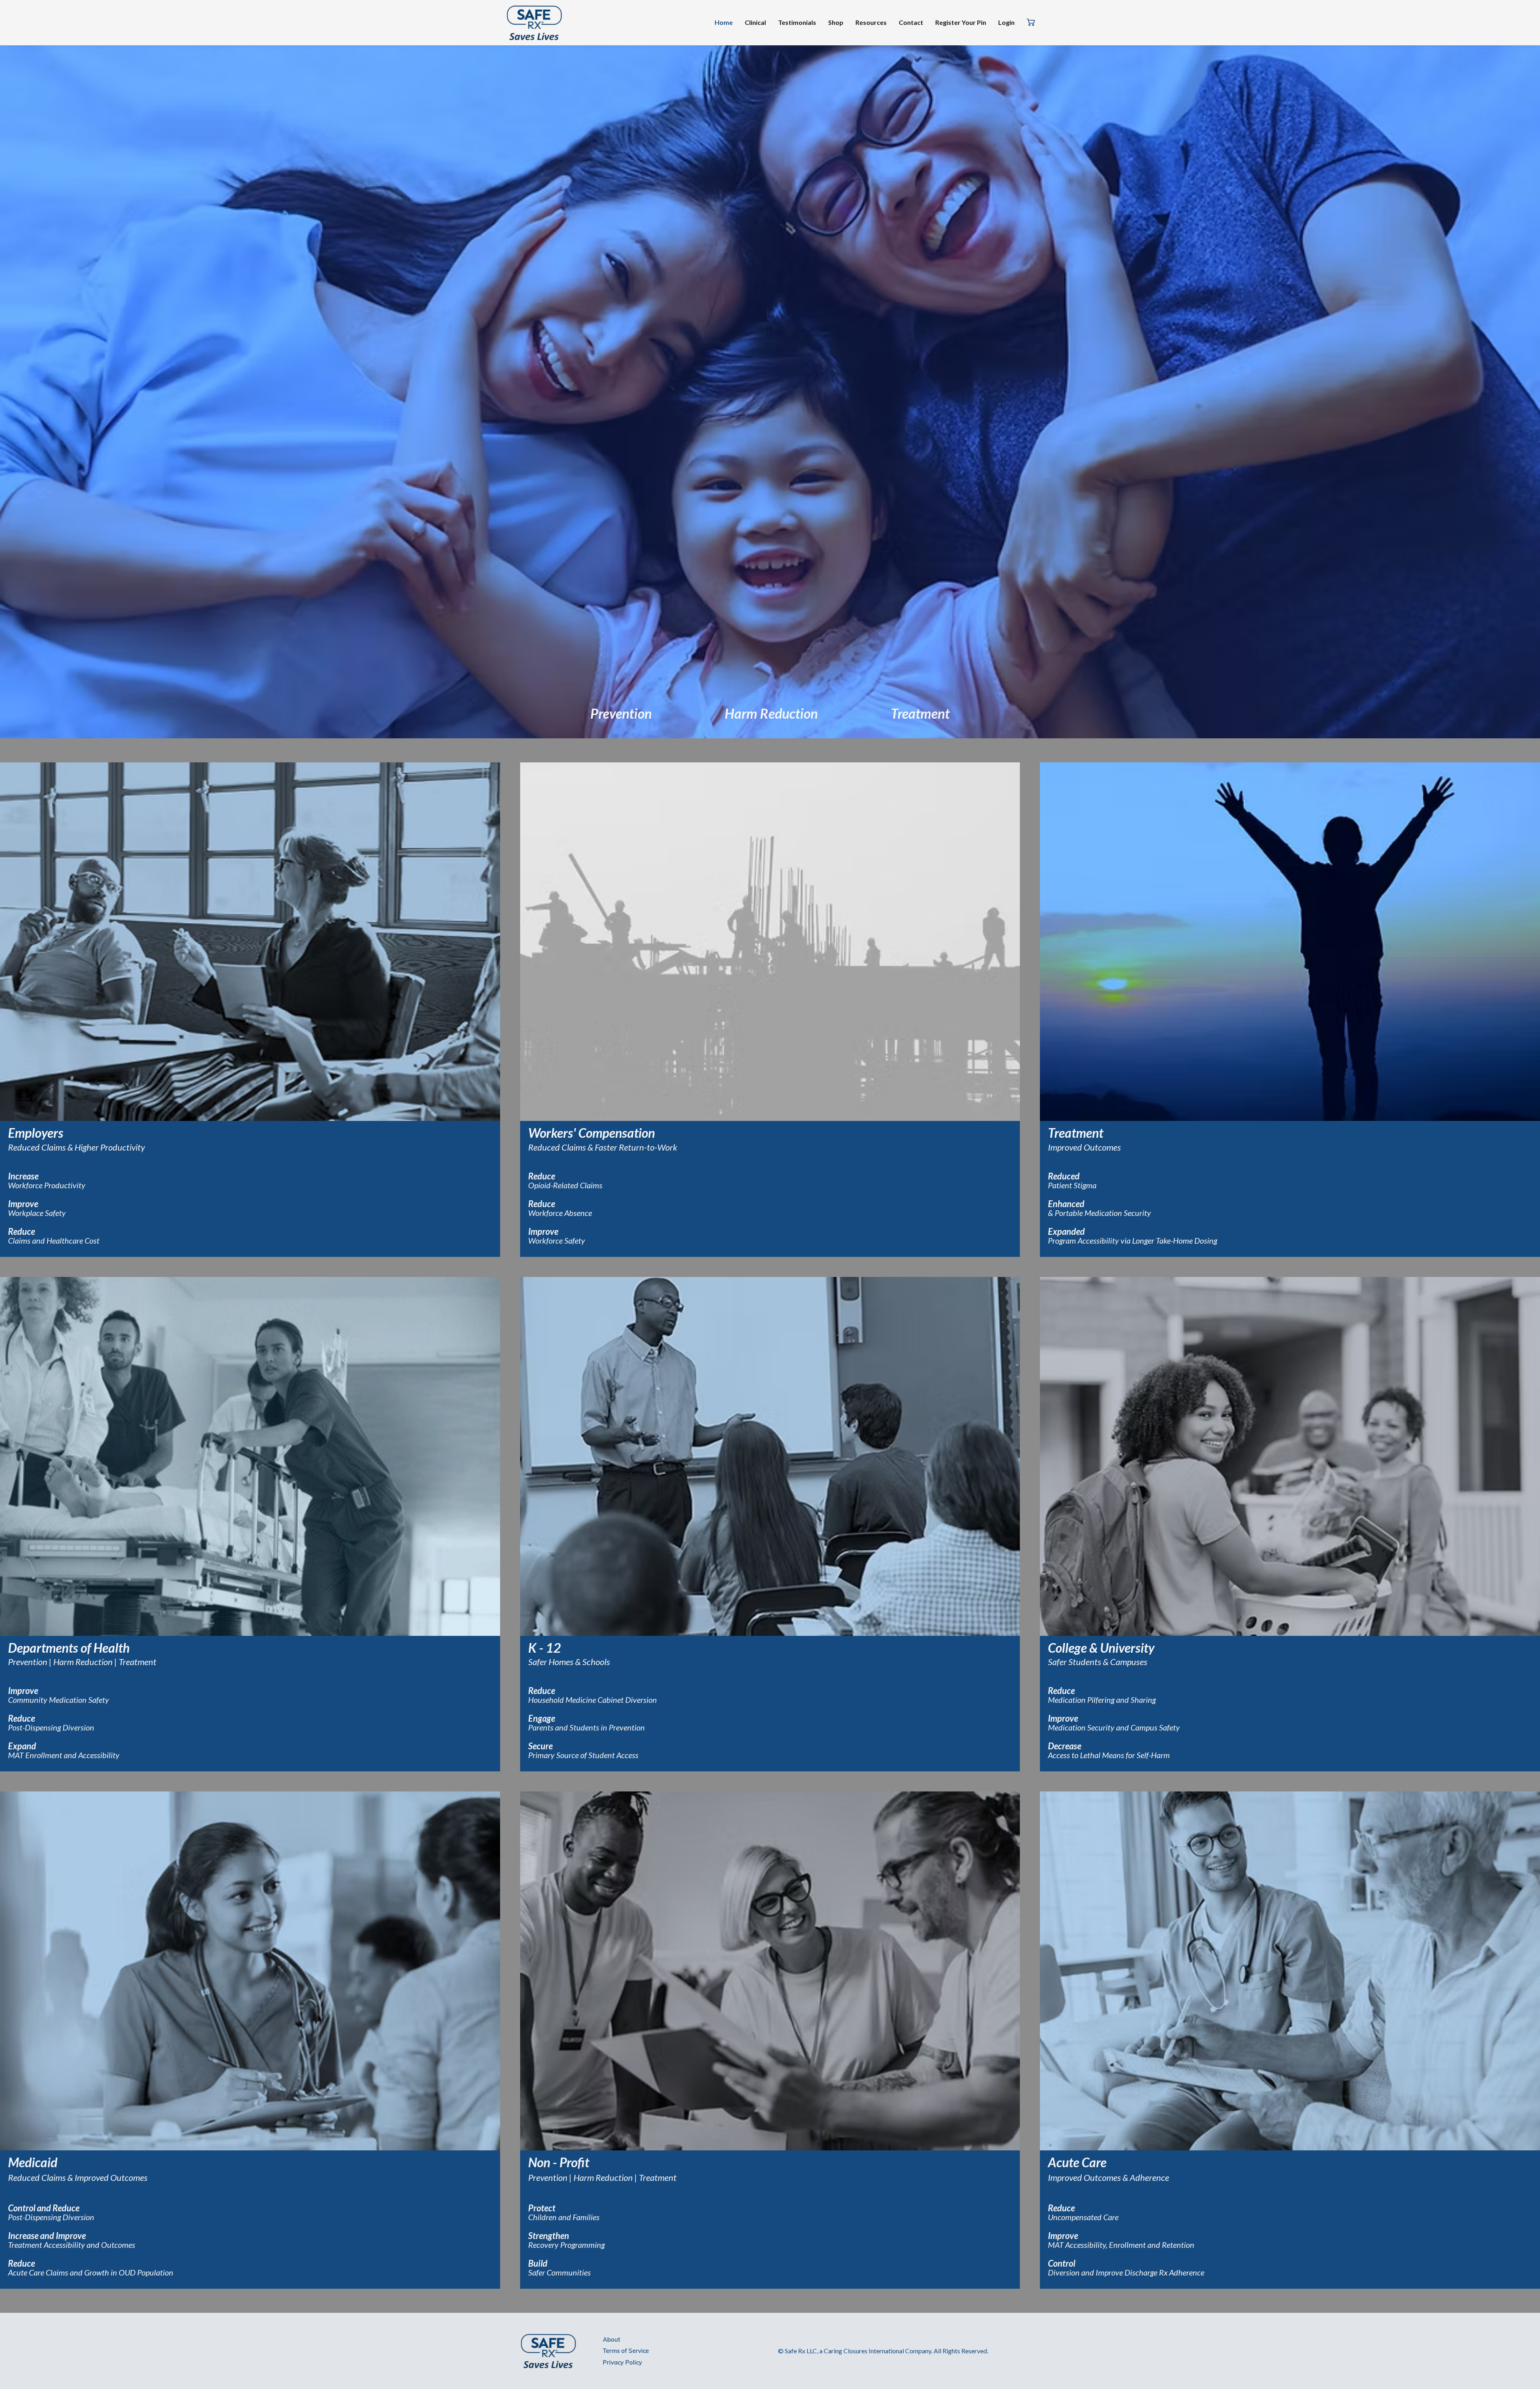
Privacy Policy (622, 2362)
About (611, 2339)
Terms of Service (626, 2351)
